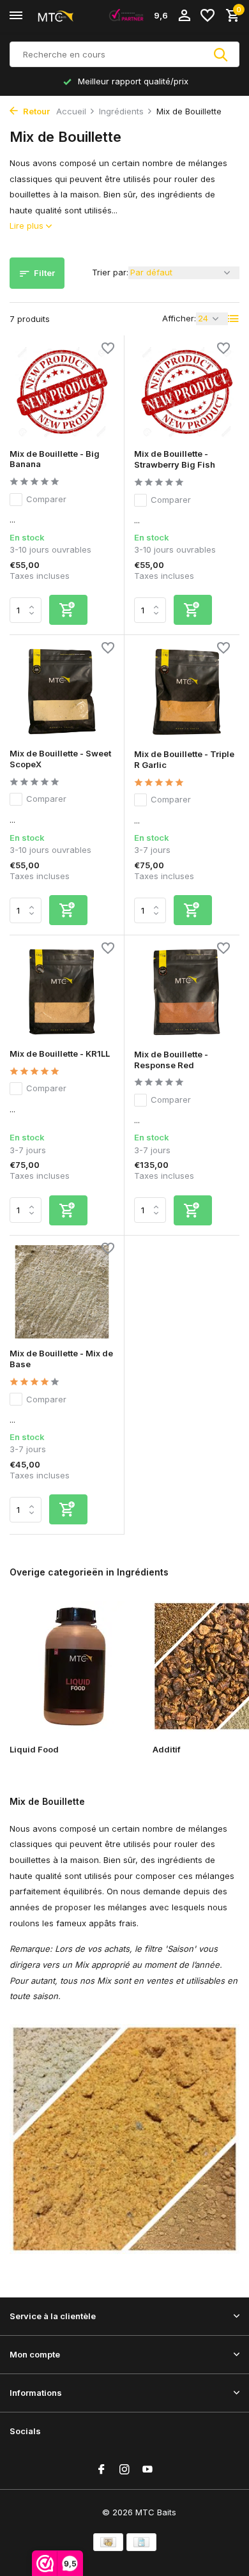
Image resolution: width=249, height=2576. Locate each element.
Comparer (46, 499)
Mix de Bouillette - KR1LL (60, 1054)
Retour (35, 111)
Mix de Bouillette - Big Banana (55, 459)
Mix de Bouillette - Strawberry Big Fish (175, 459)
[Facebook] (102, 2470)
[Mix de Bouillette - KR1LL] (62, 992)
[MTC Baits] (68, 16)
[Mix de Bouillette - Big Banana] (62, 392)
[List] (234, 319)
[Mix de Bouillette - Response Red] (187, 992)
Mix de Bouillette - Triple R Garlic (184, 759)
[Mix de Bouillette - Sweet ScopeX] (62, 692)
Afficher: (179, 318)
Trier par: (110, 272)
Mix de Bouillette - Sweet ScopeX (60, 759)
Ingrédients (121, 111)
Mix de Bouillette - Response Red (171, 1060)
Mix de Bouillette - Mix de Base (61, 1359)
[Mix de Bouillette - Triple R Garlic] (187, 692)
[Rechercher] (222, 54)
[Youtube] (147, 2470)
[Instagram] (124, 2470)
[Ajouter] (68, 610)
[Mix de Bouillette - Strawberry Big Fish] (187, 392)
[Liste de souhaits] (207, 16)
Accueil (71, 111)
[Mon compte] (184, 16)
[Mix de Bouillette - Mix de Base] (62, 1292)
